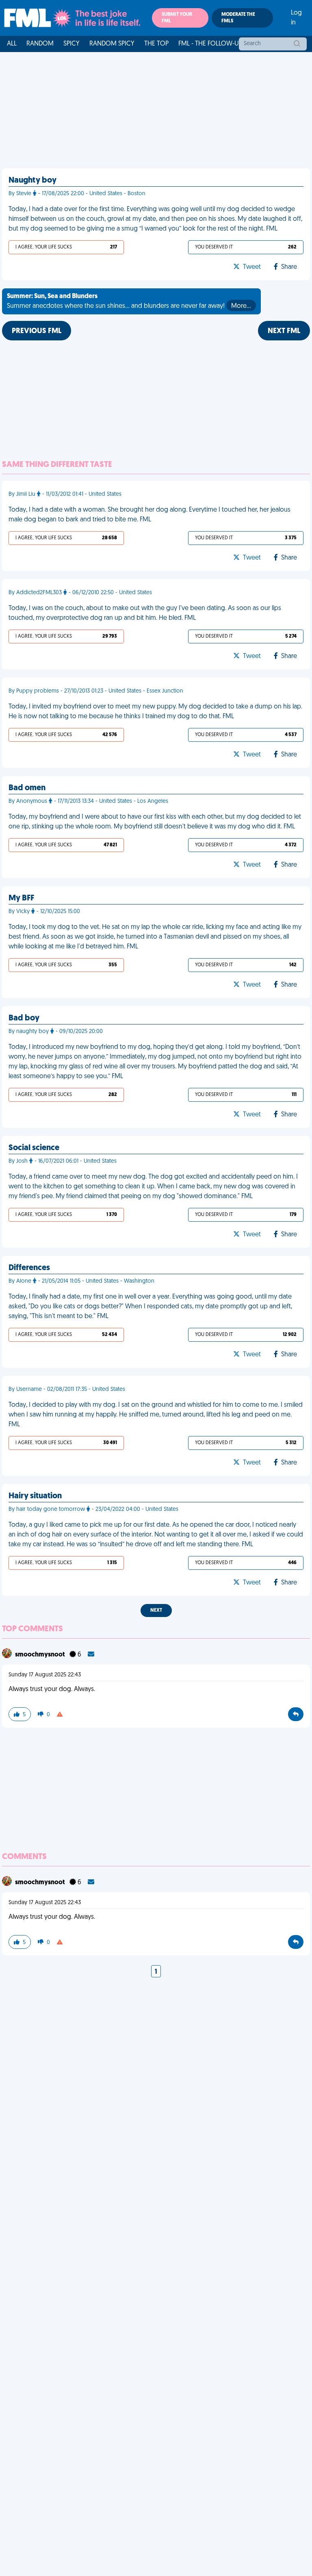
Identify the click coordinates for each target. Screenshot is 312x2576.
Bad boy (24, 1018)
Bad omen (27, 788)
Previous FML (37, 331)
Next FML (284, 331)
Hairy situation (35, 1496)
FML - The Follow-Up (210, 44)
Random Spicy (112, 44)
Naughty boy (32, 181)
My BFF (21, 898)
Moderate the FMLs (238, 18)
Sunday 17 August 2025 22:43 (45, 1675)
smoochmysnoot (41, 1655)
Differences (29, 1268)
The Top (156, 44)
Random (40, 44)
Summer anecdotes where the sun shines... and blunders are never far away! (129, 301)
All (12, 44)
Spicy (71, 44)
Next (156, 1611)
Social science (34, 1148)
